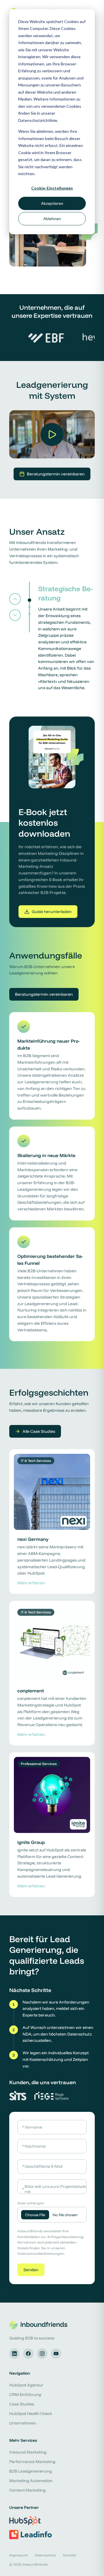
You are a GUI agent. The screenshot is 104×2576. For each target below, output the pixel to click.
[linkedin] (14, 2354)
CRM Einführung (25, 2394)
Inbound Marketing (28, 2452)
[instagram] (42, 2354)
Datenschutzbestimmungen (41, 2253)
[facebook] (28, 2354)
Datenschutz (45, 2555)
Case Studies (22, 2404)
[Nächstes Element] (15, 615)
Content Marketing (27, 2490)
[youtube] (56, 2354)
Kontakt (69, 2555)
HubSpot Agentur (26, 2385)
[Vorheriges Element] (15, 599)
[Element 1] (29, 600)
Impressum (18, 2555)
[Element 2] (29, 607)
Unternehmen (23, 2423)
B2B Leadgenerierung (31, 2471)
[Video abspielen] (52, 434)
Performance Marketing (32, 2462)
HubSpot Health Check (31, 2414)
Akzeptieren (52, 203)
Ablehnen (52, 219)
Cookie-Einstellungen (52, 188)
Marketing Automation (31, 2481)
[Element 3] (29, 614)
